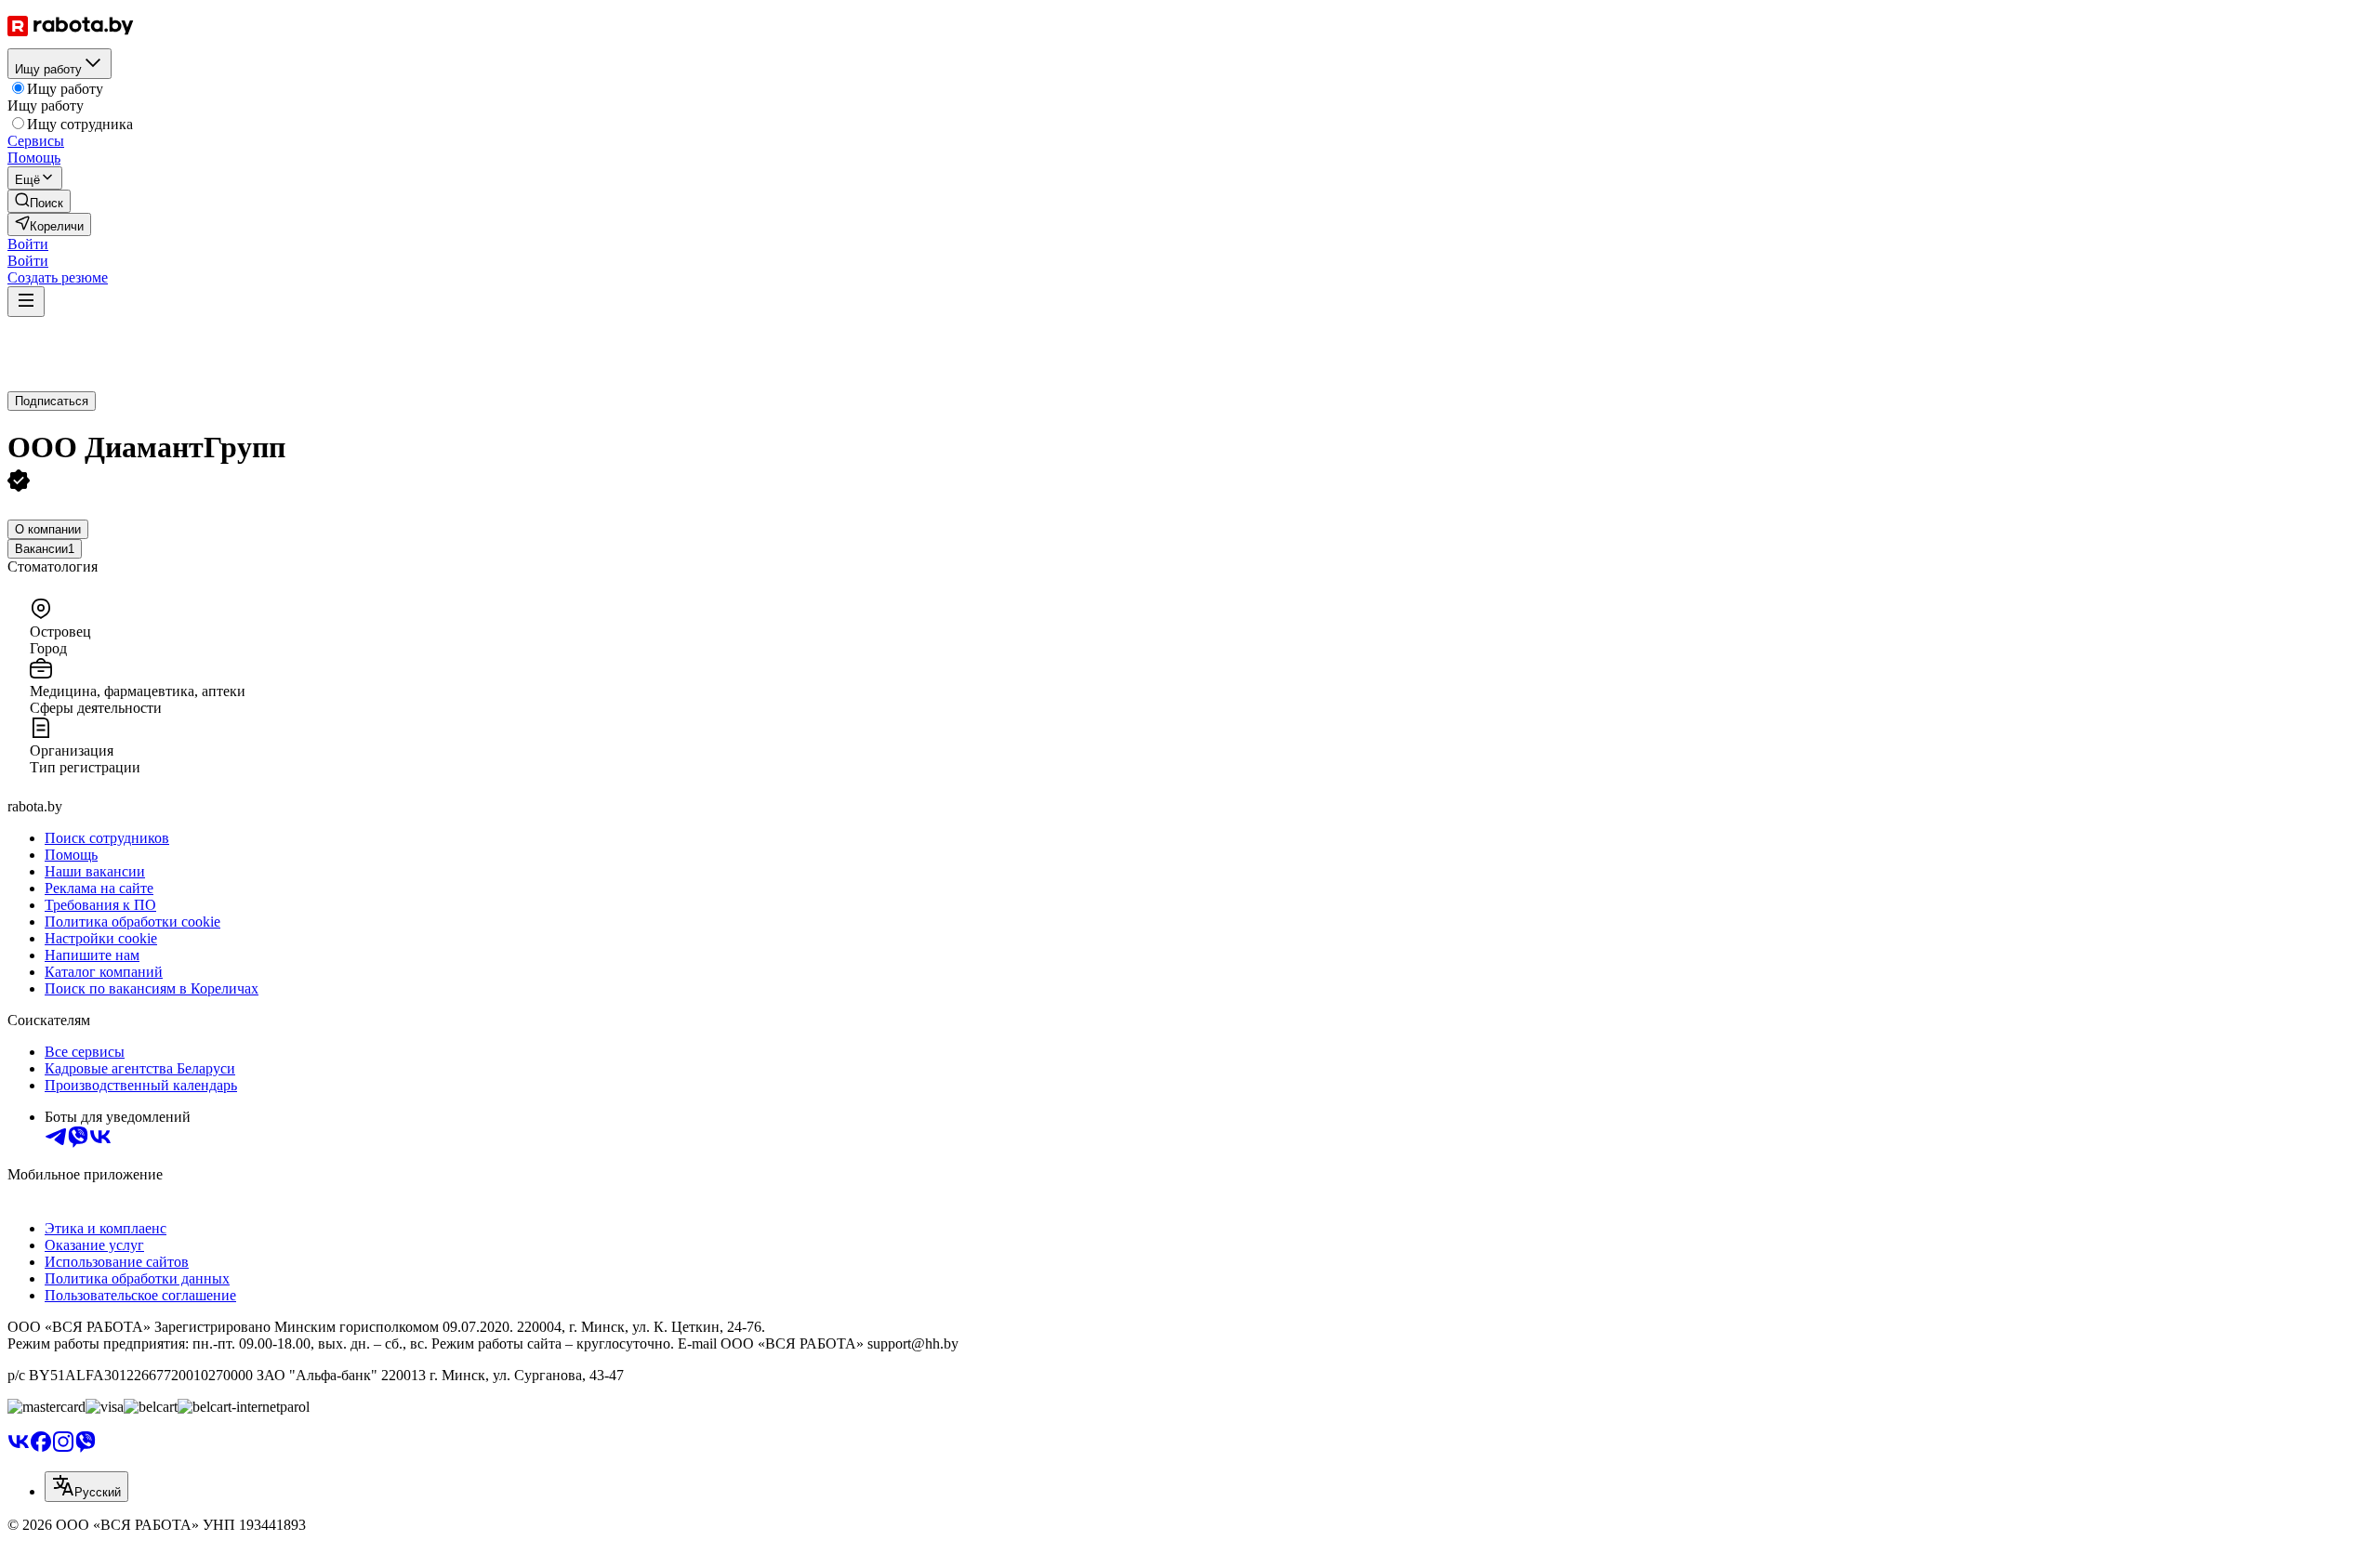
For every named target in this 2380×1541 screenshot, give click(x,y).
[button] (28, 244)
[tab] (48, 529)
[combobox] (86, 1487)
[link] (39, 201)
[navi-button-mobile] (26, 302)
